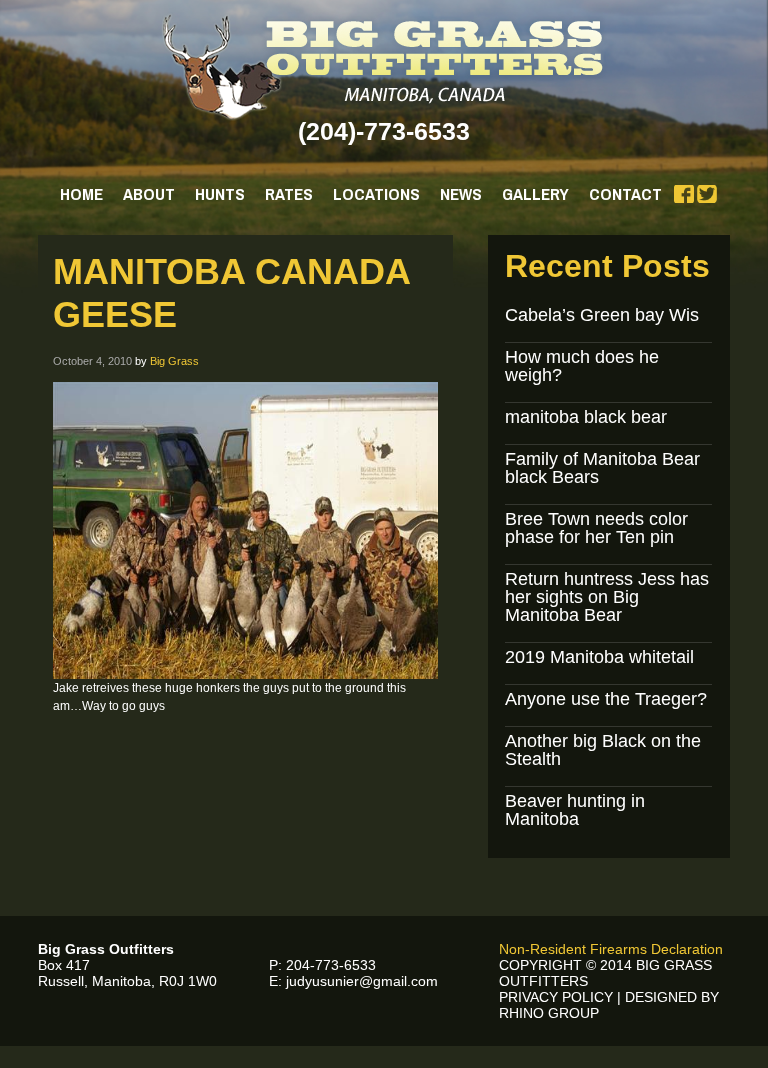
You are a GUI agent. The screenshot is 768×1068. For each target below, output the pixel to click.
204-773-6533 (331, 965)
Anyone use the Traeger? (606, 699)
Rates (289, 193)
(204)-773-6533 (384, 131)
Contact (625, 193)
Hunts (220, 193)
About (149, 193)
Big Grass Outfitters (384, 67)
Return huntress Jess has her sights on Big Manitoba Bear (607, 597)
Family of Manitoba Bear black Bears (602, 468)
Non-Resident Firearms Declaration (611, 949)
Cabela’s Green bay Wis (602, 315)
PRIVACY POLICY (556, 997)
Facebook (684, 194)
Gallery (535, 193)
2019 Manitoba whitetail (599, 657)
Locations (376, 193)
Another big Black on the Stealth (603, 750)
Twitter (707, 194)
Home (81, 193)
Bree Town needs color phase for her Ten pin (596, 528)
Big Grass (174, 361)
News (461, 193)
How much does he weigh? (582, 366)
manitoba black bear (586, 417)
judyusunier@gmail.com (362, 981)
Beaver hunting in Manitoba (575, 810)
